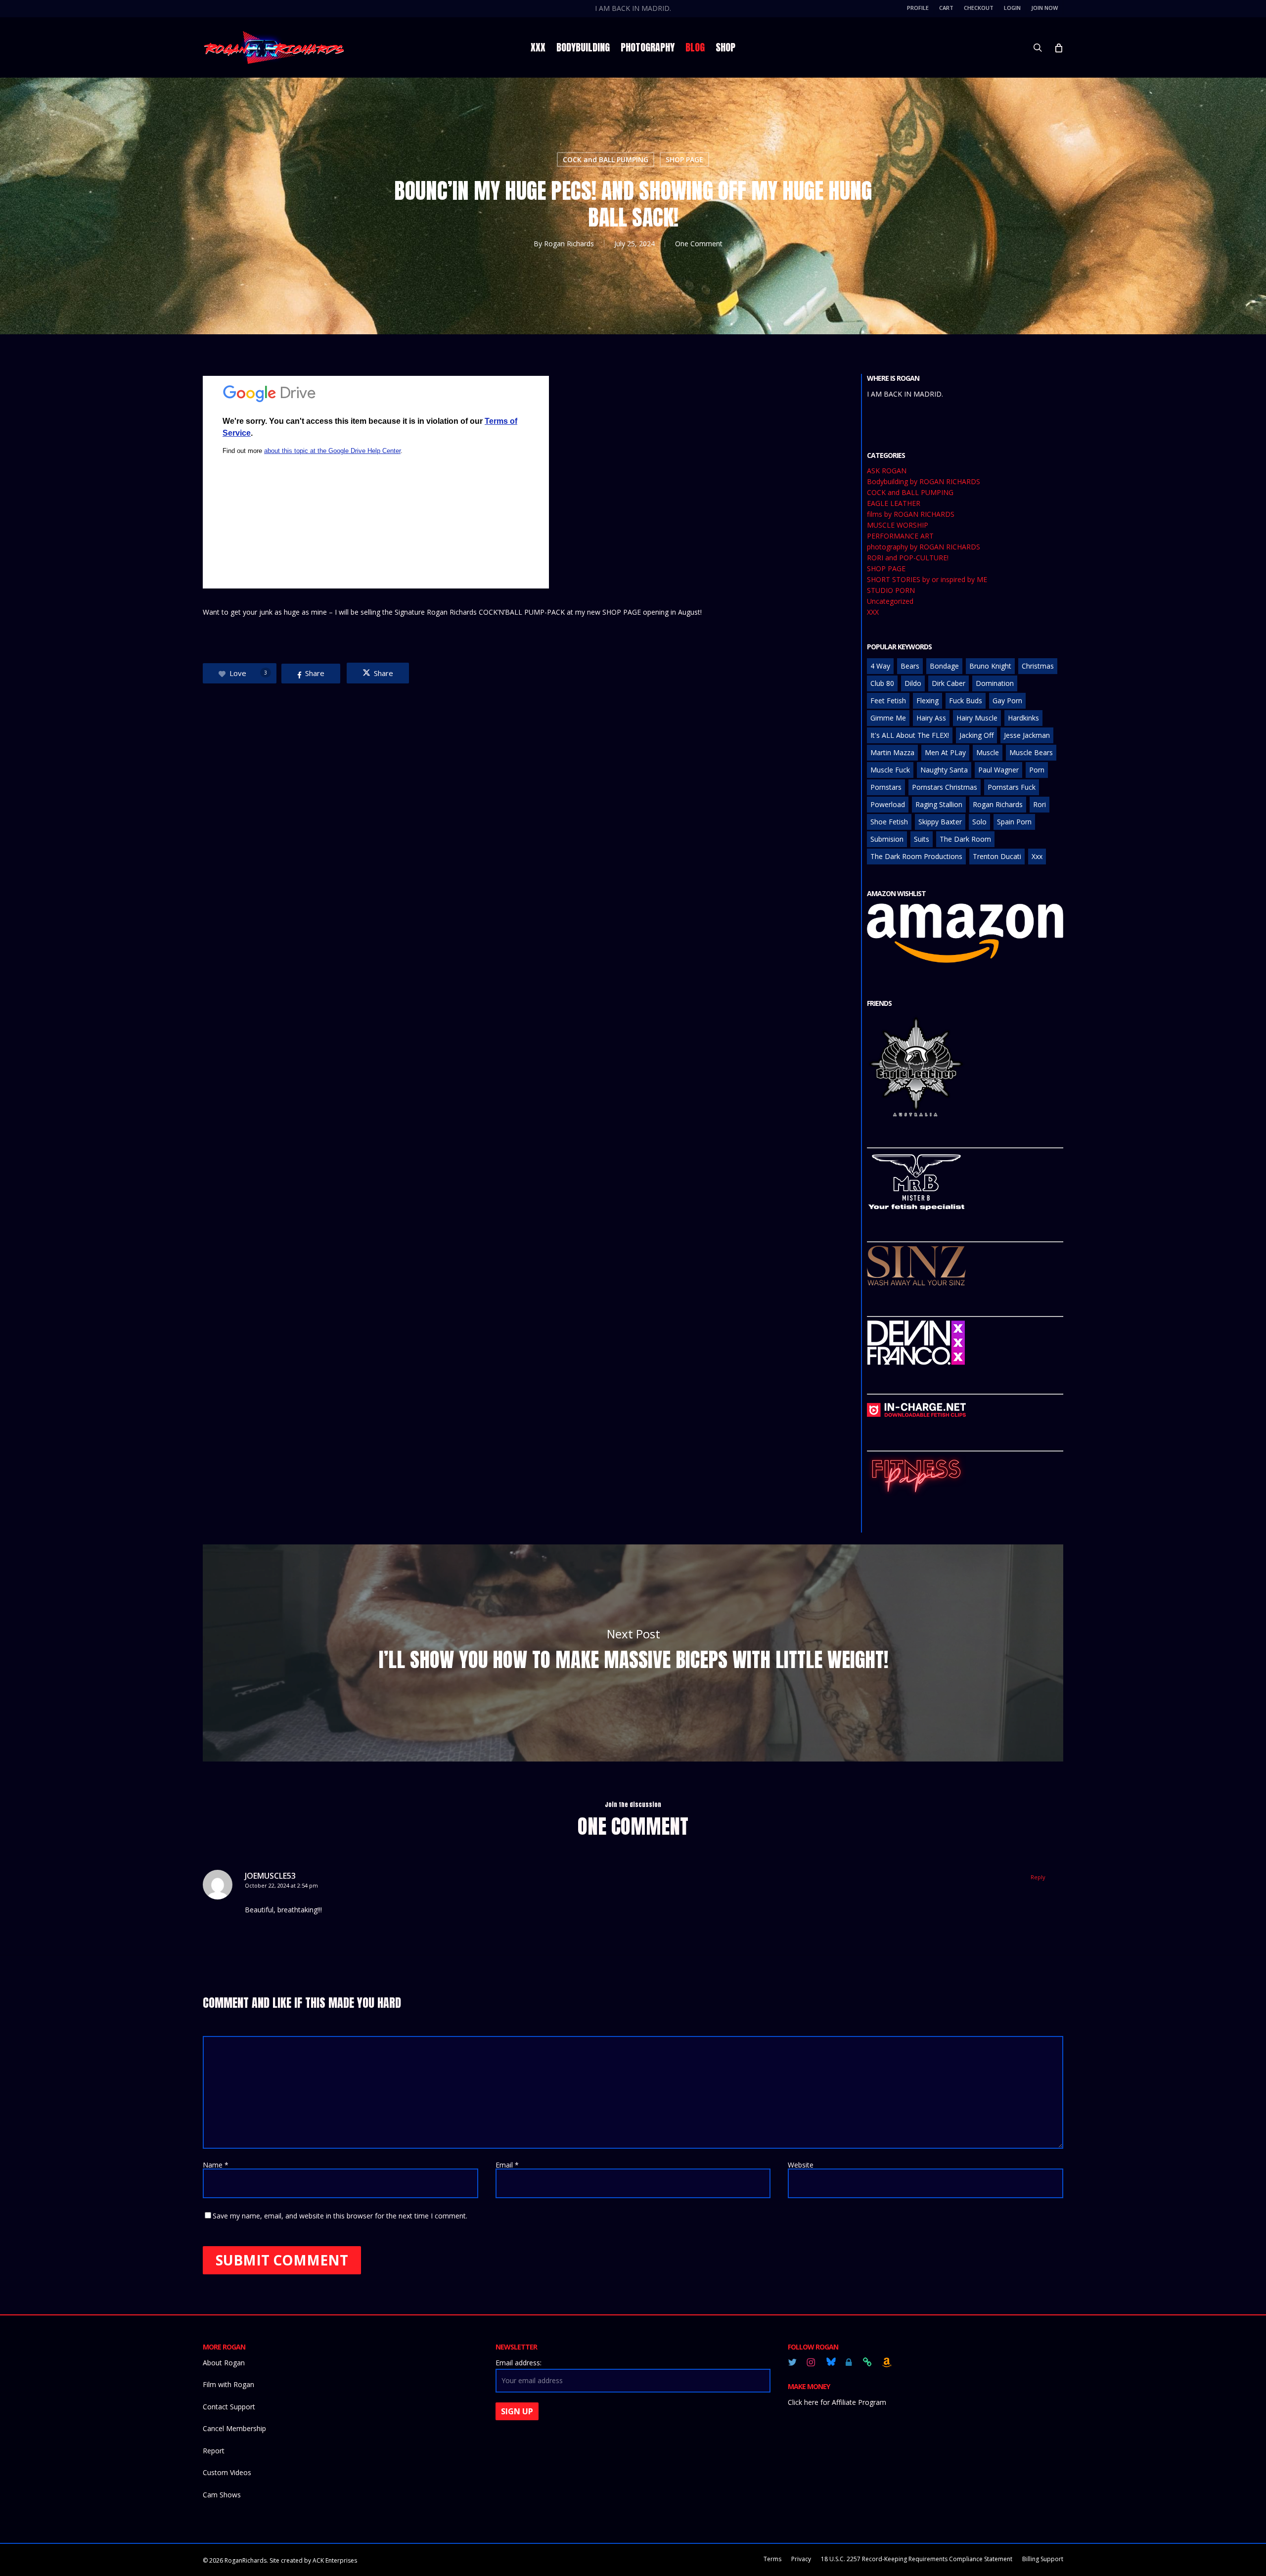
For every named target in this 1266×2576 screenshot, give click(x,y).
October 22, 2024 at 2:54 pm (281, 1885)
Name (216, 2165)
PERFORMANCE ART (900, 536)
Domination (995, 683)
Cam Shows (222, 2495)
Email (507, 2165)
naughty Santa (944, 770)
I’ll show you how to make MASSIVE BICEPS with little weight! (633, 1653)
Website (801, 2165)
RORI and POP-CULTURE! (908, 558)
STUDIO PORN (891, 590)
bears (910, 666)
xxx (1037, 856)
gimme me (888, 718)
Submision (887, 839)
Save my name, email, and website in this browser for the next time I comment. (340, 2216)
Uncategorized (890, 601)
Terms (772, 2559)
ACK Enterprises (335, 2560)
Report (214, 2451)
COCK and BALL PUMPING (606, 159)
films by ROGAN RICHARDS (911, 514)
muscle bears (1031, 752)
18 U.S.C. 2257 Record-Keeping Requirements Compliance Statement (917, 2559)
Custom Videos (227, 2472)
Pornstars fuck (1012, 787)
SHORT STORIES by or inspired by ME (927, 580)
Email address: (519, 2363)
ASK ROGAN (887, 471)
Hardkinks (1023, 718)
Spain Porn (1014, 822)
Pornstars (886, 787)
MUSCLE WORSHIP (898, 525)
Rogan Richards (569, 244)
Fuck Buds (966, 700)
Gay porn (1007, 700)
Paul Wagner (998, 770)
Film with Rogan (228, 2384)
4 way (880, 666)
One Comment (699, 244)
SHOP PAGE (684, 159)
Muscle (988, 752)
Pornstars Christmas (945, 787)
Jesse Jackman (1027, 735)
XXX (873, 612)
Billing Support (1043, 2559)
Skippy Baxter (940, 822)
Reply (1038, 1877)
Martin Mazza (892, 752)
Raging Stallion (939, 804)
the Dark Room (965, 839)
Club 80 (882, 683)
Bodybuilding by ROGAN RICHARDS (924, 482)
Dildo (913, 683)
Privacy (801, 2559)
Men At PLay (945, 752)
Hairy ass (931, 718)
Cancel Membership (234, 2428)
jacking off (976, 735)
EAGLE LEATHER (894, 503)
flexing (927, 700)
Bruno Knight (990, 666)
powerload (888, 804)
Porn (1037, 770)
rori (1040, 804)
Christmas (1038, 666)
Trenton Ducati (997, 856)
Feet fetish (888, 700)
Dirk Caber (949, 683)
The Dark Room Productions (916, 856)
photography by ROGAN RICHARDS (924, 547)
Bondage (944, 666)
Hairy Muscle (977, 718)
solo (979, 822)
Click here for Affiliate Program (837, 2402)
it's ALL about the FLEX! (910, 735)
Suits (922, 839)
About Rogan (224, 2363)
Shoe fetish (889, 822)
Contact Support (229, 2407)
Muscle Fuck (890, 770)
